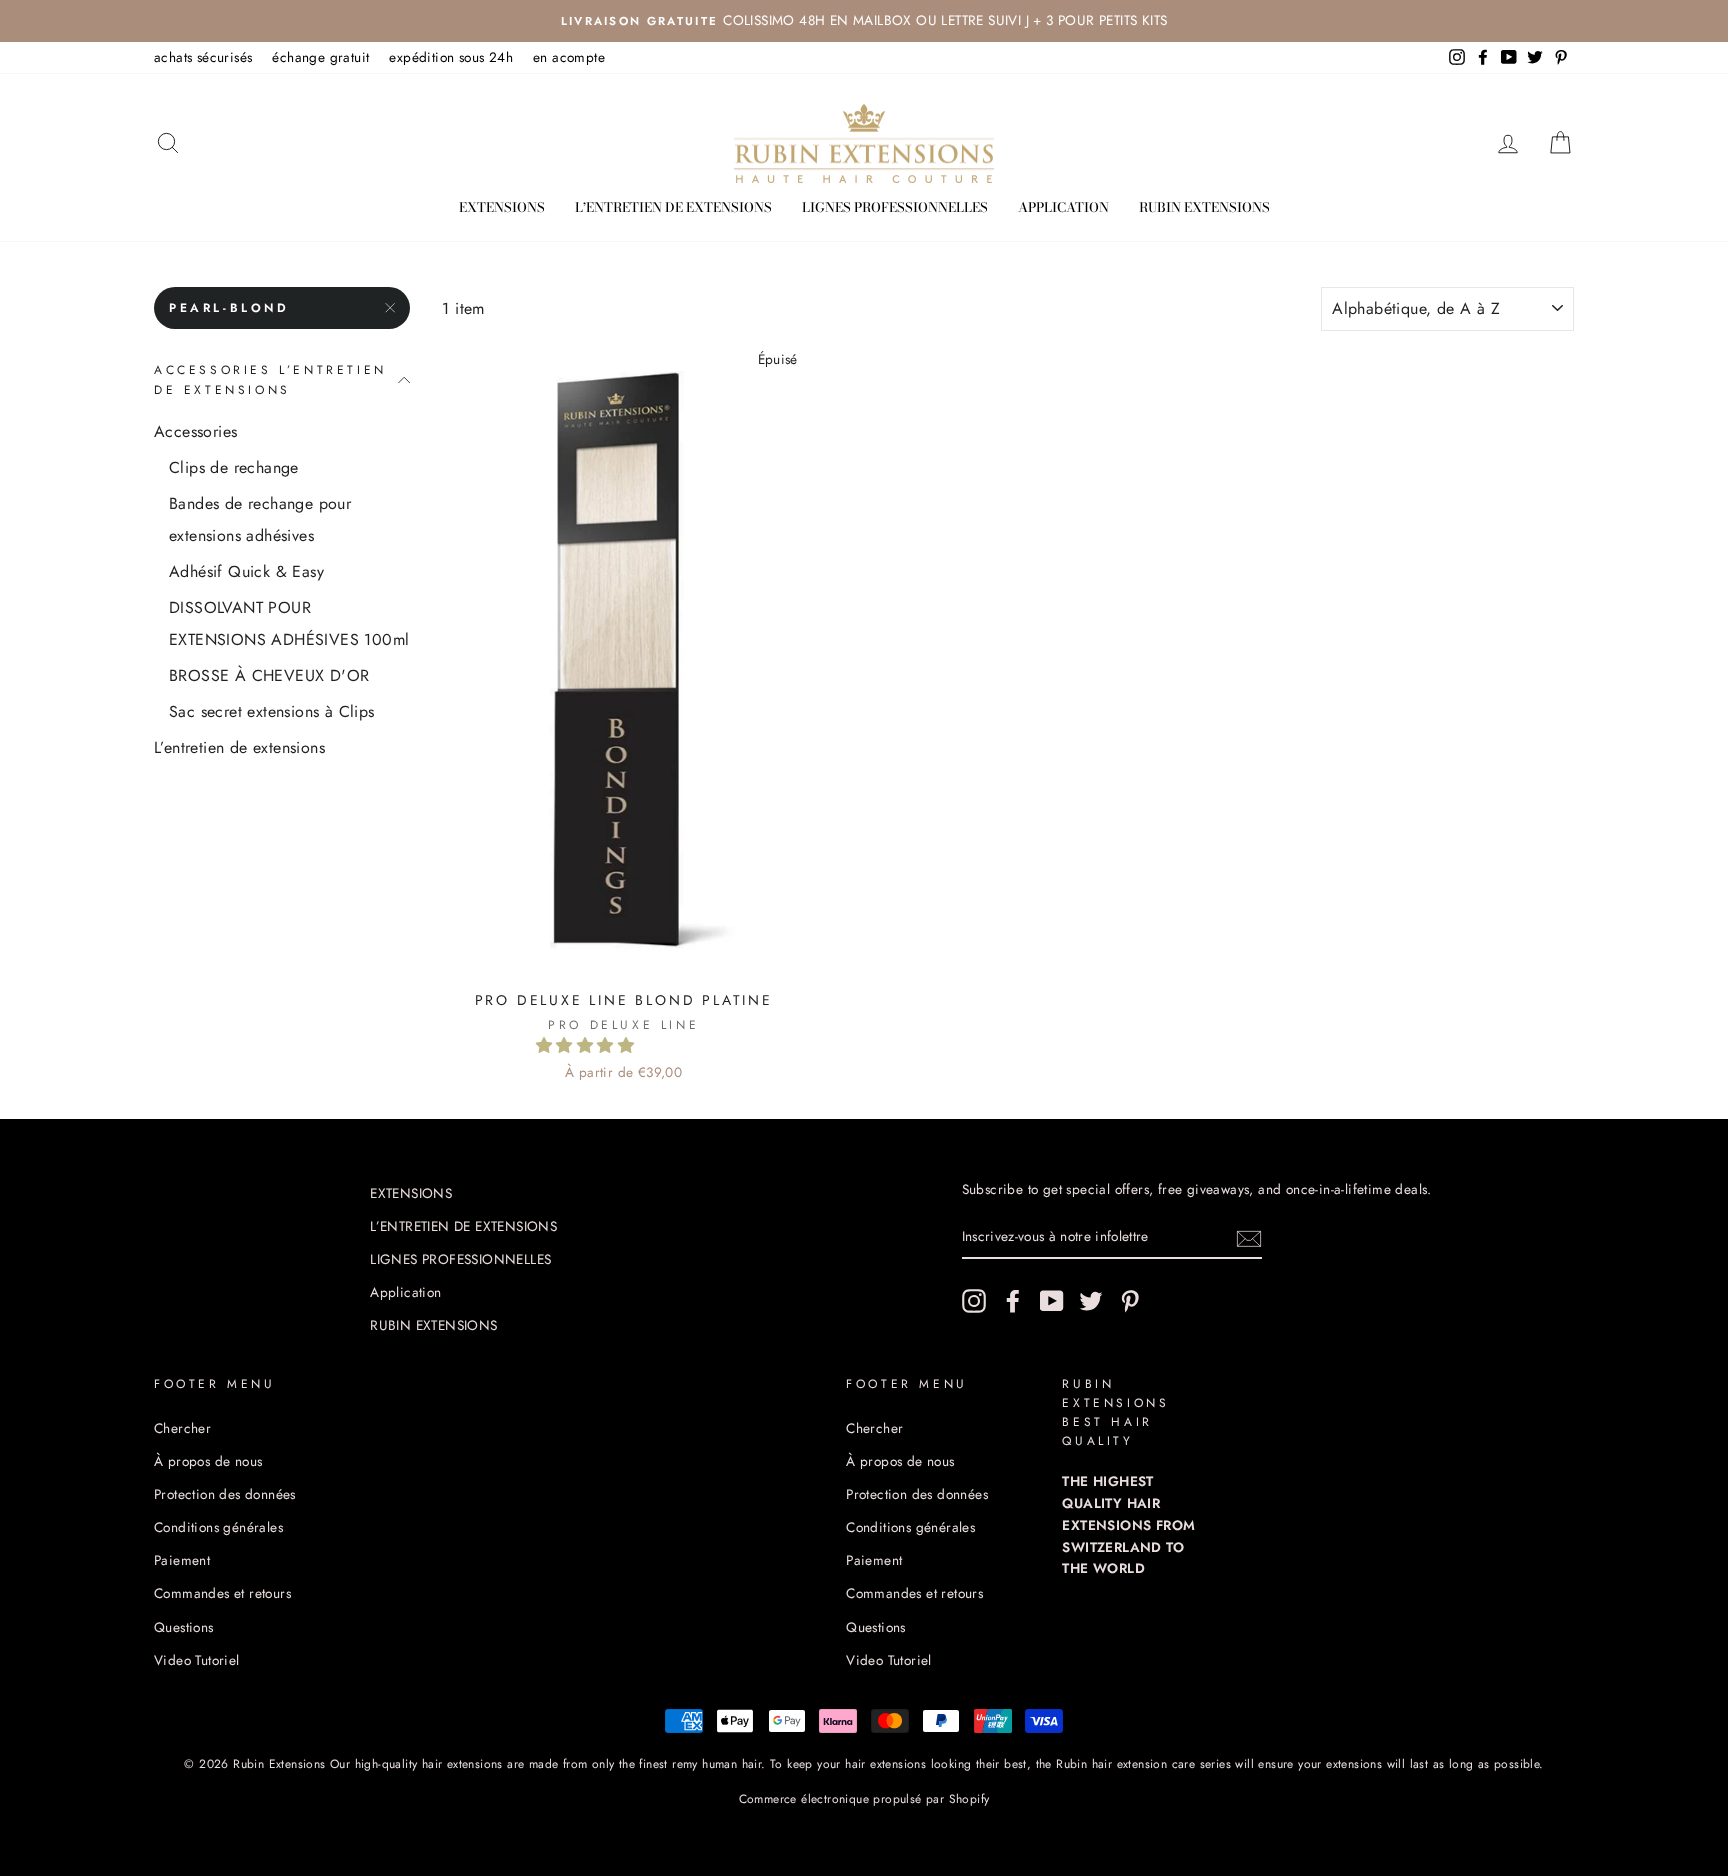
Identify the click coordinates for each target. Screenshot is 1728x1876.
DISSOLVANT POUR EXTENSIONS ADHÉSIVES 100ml (289, 623)
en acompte (569, 57)
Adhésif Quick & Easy (246, 571)
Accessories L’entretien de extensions (270, 379)
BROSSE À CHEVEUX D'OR (269, 675)
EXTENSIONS (502, 207)
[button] (587, 1045)
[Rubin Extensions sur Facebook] (1013, 1301)
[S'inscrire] (1249, 1237)
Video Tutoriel (197, 1660)
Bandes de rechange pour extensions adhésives (260, 519)
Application (1063, 207)
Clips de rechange (234, 467)
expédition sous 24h (451, 57)
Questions (184, 1627)
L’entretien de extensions (239, 747)
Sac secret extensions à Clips (272, 711)
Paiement (182, 1560)
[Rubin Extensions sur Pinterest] (1130, 1301)
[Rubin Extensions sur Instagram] (974, 1301)
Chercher (182, 1428)
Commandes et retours (222, 1593)
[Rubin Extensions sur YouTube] (1052, 1301)
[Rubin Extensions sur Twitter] (1091, 1301)
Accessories (195, 431)
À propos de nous (208, 1461)
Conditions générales (218, 1527)
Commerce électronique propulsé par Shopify (864, 1799)
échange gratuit (320, 57)
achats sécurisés (203, 57)
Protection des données (225, 1494)
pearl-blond (229, 308)
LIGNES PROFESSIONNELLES (895, 207)
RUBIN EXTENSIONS (1204, 207)
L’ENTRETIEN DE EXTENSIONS (673, 207)
